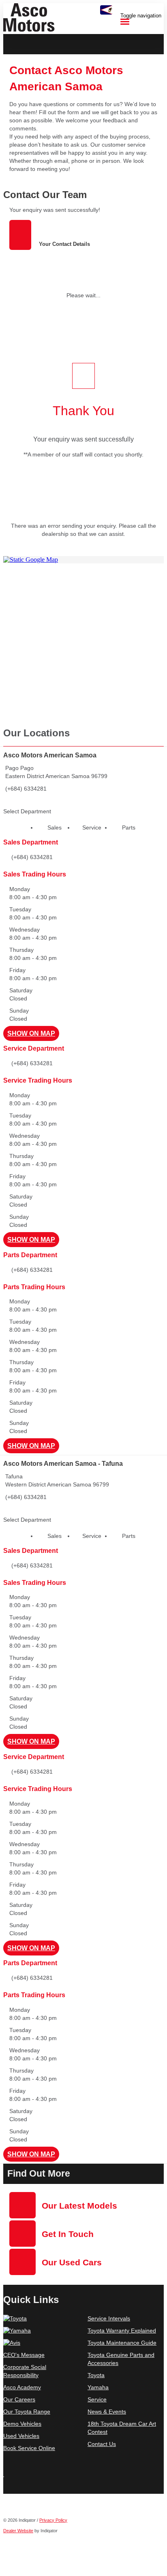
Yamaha (98, 2387)
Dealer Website (18, 2531)
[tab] (83, 195)
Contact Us (102, 2444)
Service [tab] (92, 827)
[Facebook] (4, 2481)
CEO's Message (24, 2355)
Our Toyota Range (27, 2412)
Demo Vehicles (22, 2424)
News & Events (107, 2412)
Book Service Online (29, 2448)
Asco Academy (22, 2387)
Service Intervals (109, 2318)
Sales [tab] (55, 827)
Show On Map (31, 1033)
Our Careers (19, 2399)
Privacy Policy (53, 2520)
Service (97, 2399)
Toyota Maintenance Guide (122, 2343)
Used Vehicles (21, 2436)
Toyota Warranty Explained (122, 2331)
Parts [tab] (129, 827)
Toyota (96, 2375)
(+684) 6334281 (26, 789)
